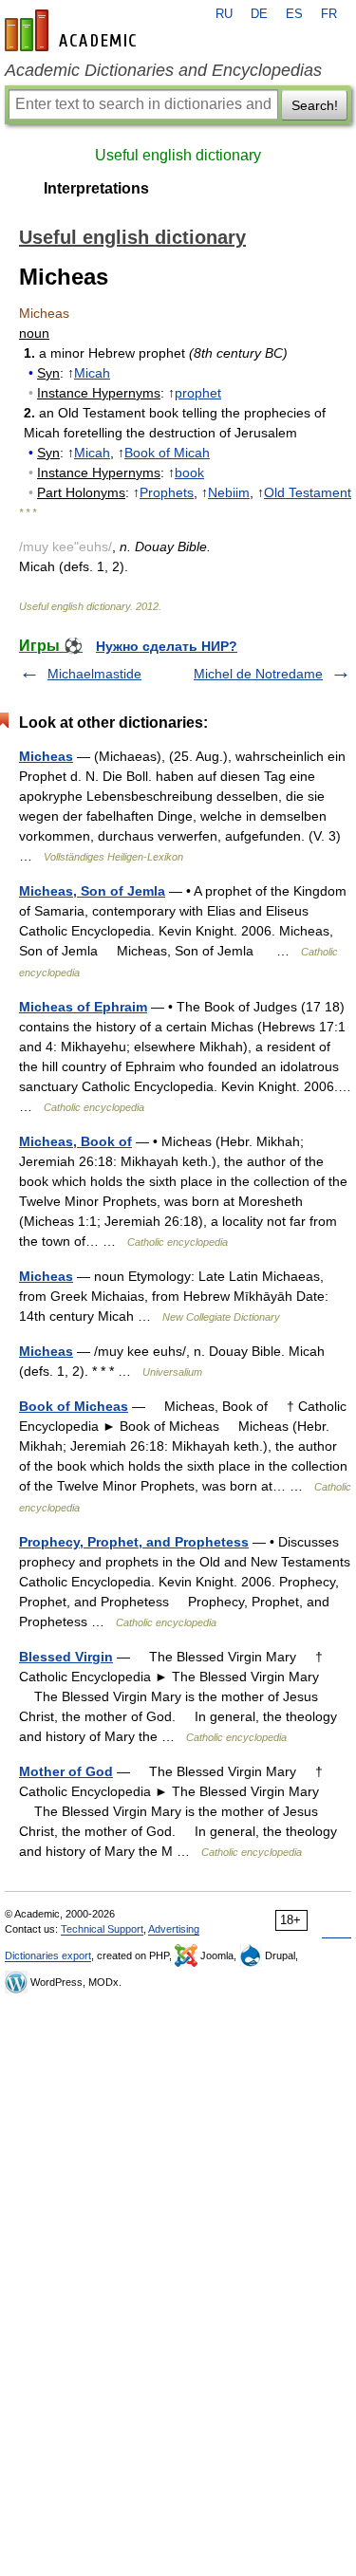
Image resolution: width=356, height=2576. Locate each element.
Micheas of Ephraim (83, 1007)
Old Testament (308, 492)
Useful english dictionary (178, 155)
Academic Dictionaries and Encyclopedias (163, 70)
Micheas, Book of (75, 1141)
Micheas (46, 756)
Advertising (174, 1929)
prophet (198, 393)
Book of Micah (167, 453)
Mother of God (66, 1771)
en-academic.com (73, 30)
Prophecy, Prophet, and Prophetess (134, 1542)
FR (329, 14)
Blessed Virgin (66, 1657)
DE (259, 14)
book (189, 473)
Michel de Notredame (258, 674)
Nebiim (229, 492)
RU (224, 14)
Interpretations (96, 188)
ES (294, 14)
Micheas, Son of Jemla (92, 891)
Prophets (167, 492)
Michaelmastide (94, 674)
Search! (315, 105)
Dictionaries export (48, 1955)
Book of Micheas (74, 1406)
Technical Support (102, 1929)
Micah (92, 373)
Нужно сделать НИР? (167, 646)
